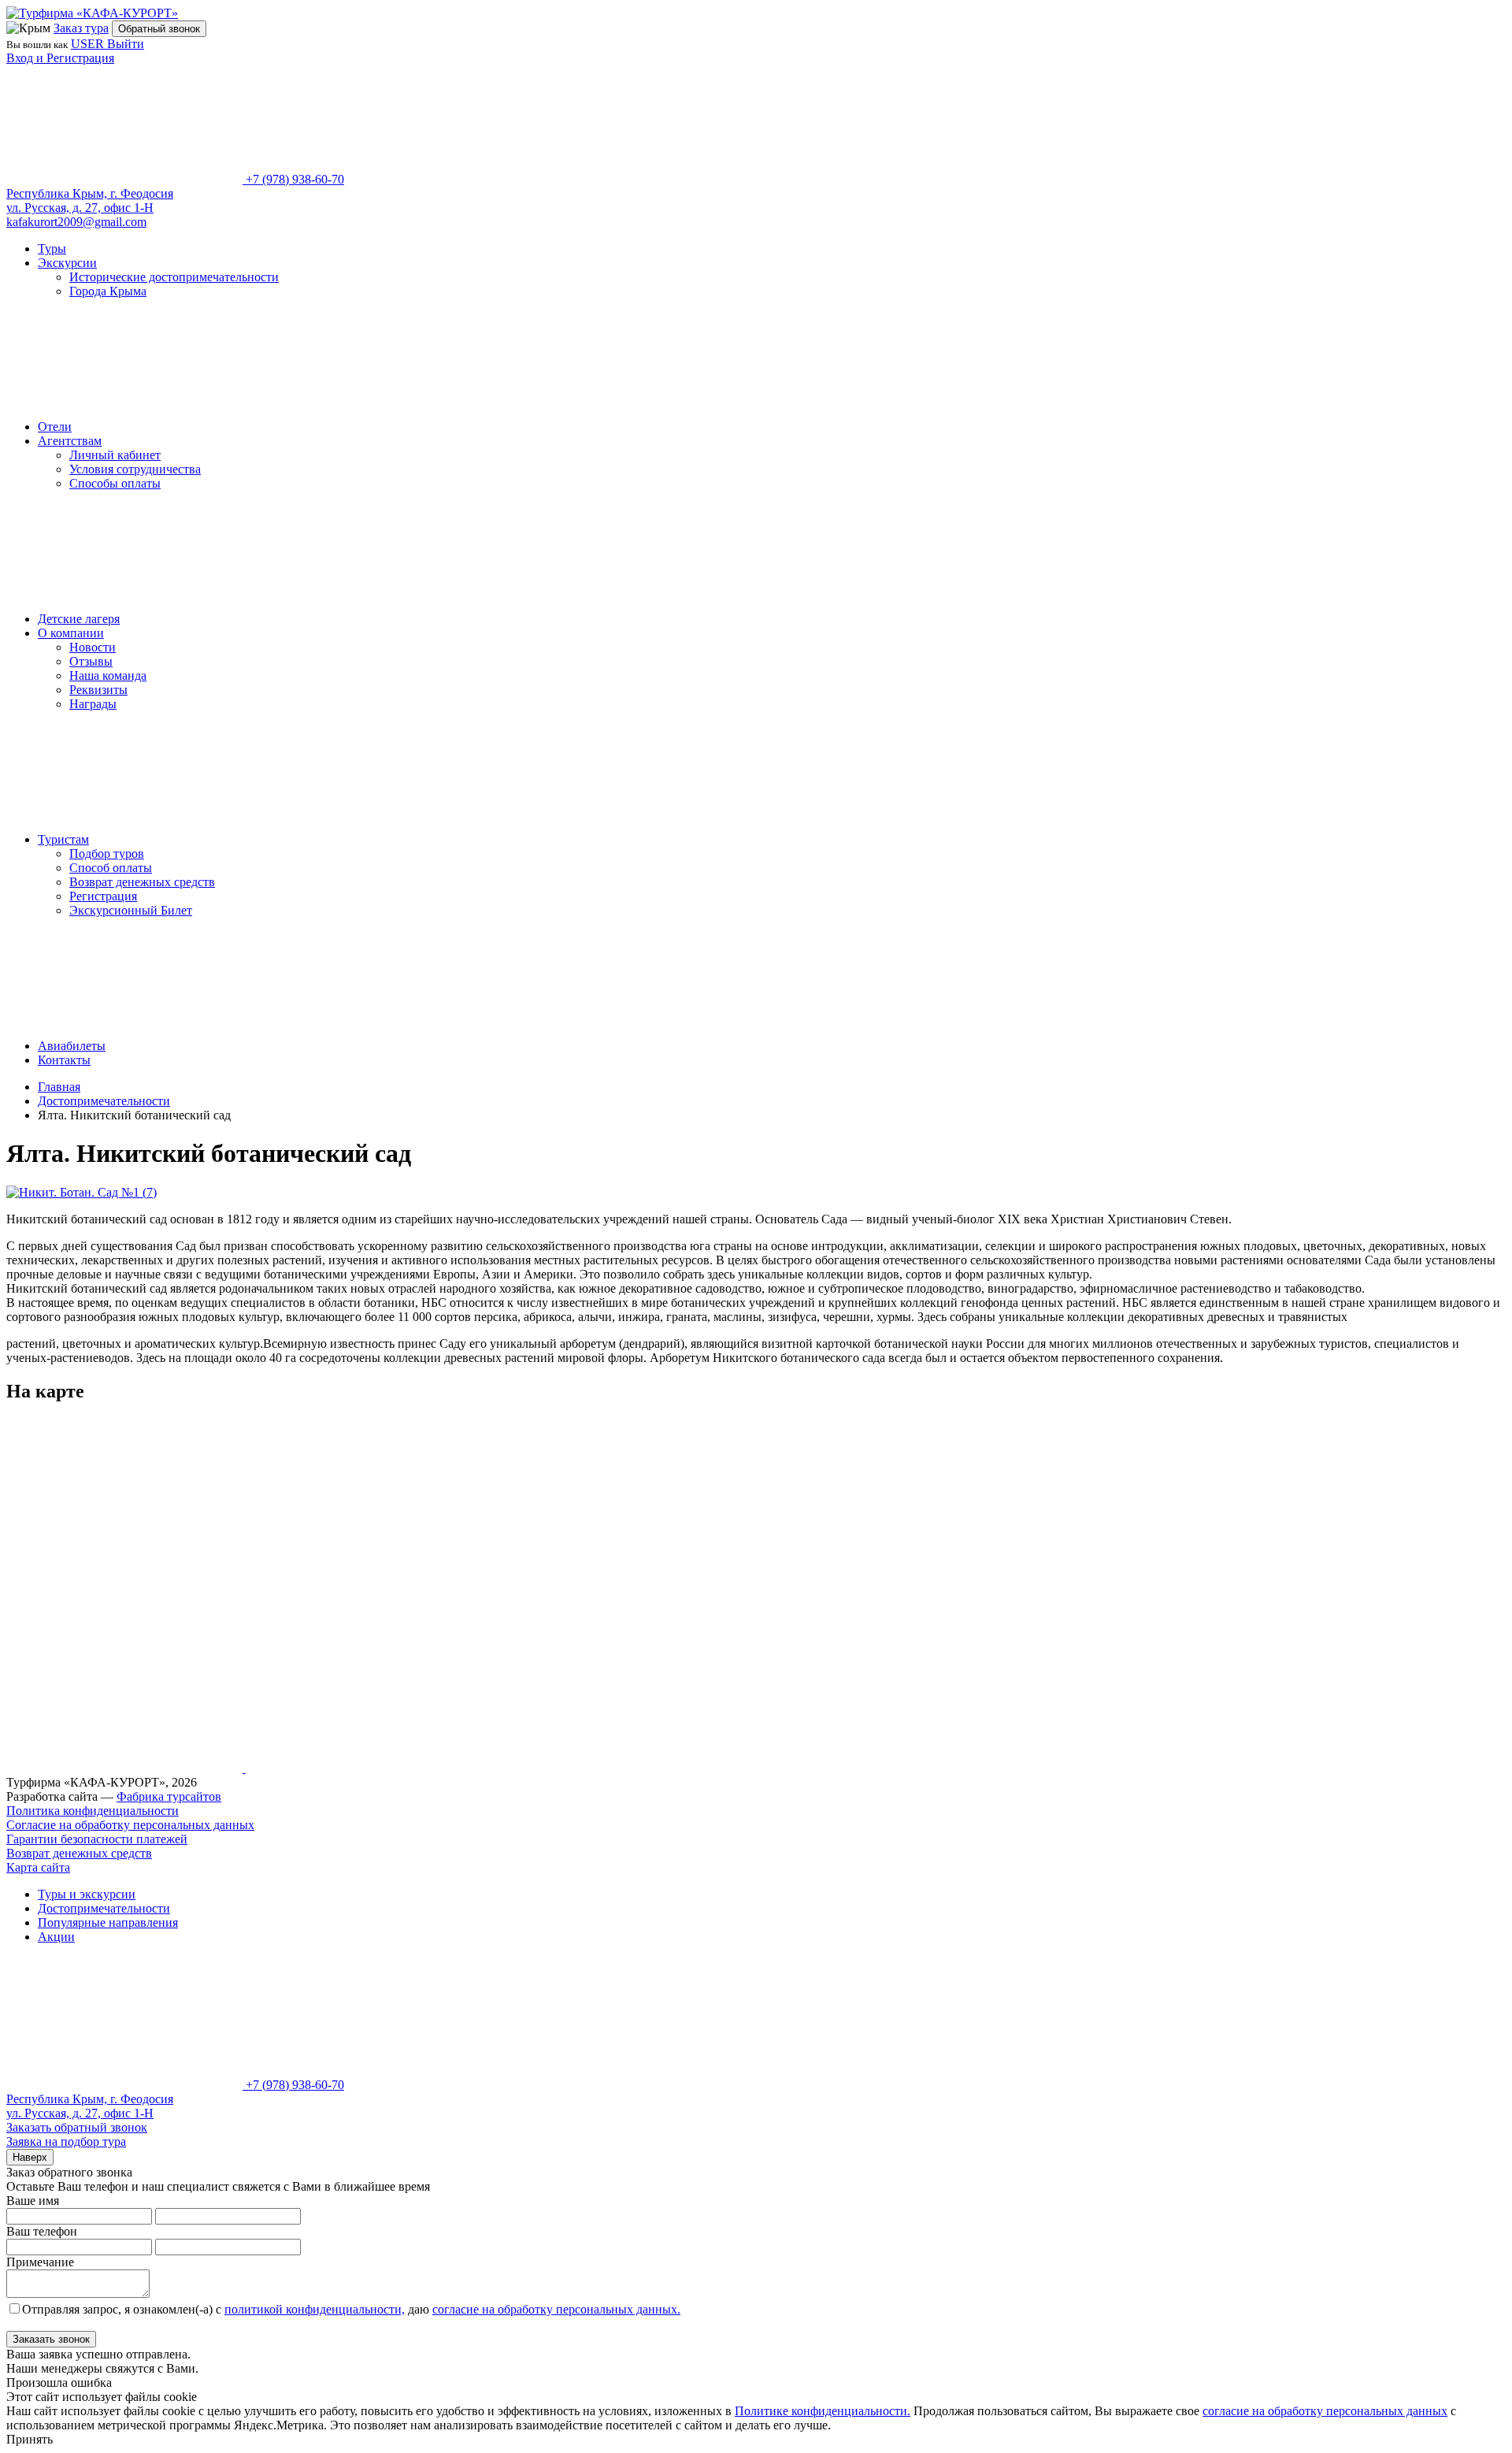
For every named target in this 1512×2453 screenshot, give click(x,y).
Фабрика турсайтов (169, 1796)
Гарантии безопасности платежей (97, 1839)
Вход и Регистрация (60, 58)
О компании (71, 633)
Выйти (126, 44)
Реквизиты (98, 690)
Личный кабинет (115, 455)
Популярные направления (108, 1922)
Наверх (30, 2157)
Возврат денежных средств (142, 882)
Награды (93, 704)
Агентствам (70, 441)
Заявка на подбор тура (66, 2141)
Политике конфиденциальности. (823, 2411)
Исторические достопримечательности (174, 277)
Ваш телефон (42, 2231)
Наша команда (108, 675)
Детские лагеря (79, 619)
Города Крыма (108, 291)
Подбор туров (107, 854)
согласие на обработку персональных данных (1325, 2411)
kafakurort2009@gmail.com (76, 222)
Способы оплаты (115, 483)
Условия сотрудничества (135, 469)
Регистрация (103, 896)
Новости (93, 647)
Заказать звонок (51, 2339)
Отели (55, 427)
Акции (56, 1937)
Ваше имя (33, 2201)
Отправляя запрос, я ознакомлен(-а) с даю (351, 2309)
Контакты (64, 1060)
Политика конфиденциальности (93, 1811)
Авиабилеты (72, 1046)
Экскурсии (67, 263)
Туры (52, 249)
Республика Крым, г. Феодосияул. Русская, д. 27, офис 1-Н (90, 200)
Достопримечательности (104, 1908)
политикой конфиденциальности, (315, 2309)
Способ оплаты (111, 868)
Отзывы (91, 661)
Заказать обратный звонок (77, 2127)
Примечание (40, 2262)
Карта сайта (38, 1867)
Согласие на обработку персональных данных (130, 1825)
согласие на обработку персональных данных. (556, 2309)
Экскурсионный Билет (131, 910)
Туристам (63, 839)
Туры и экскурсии (87, 1894)
